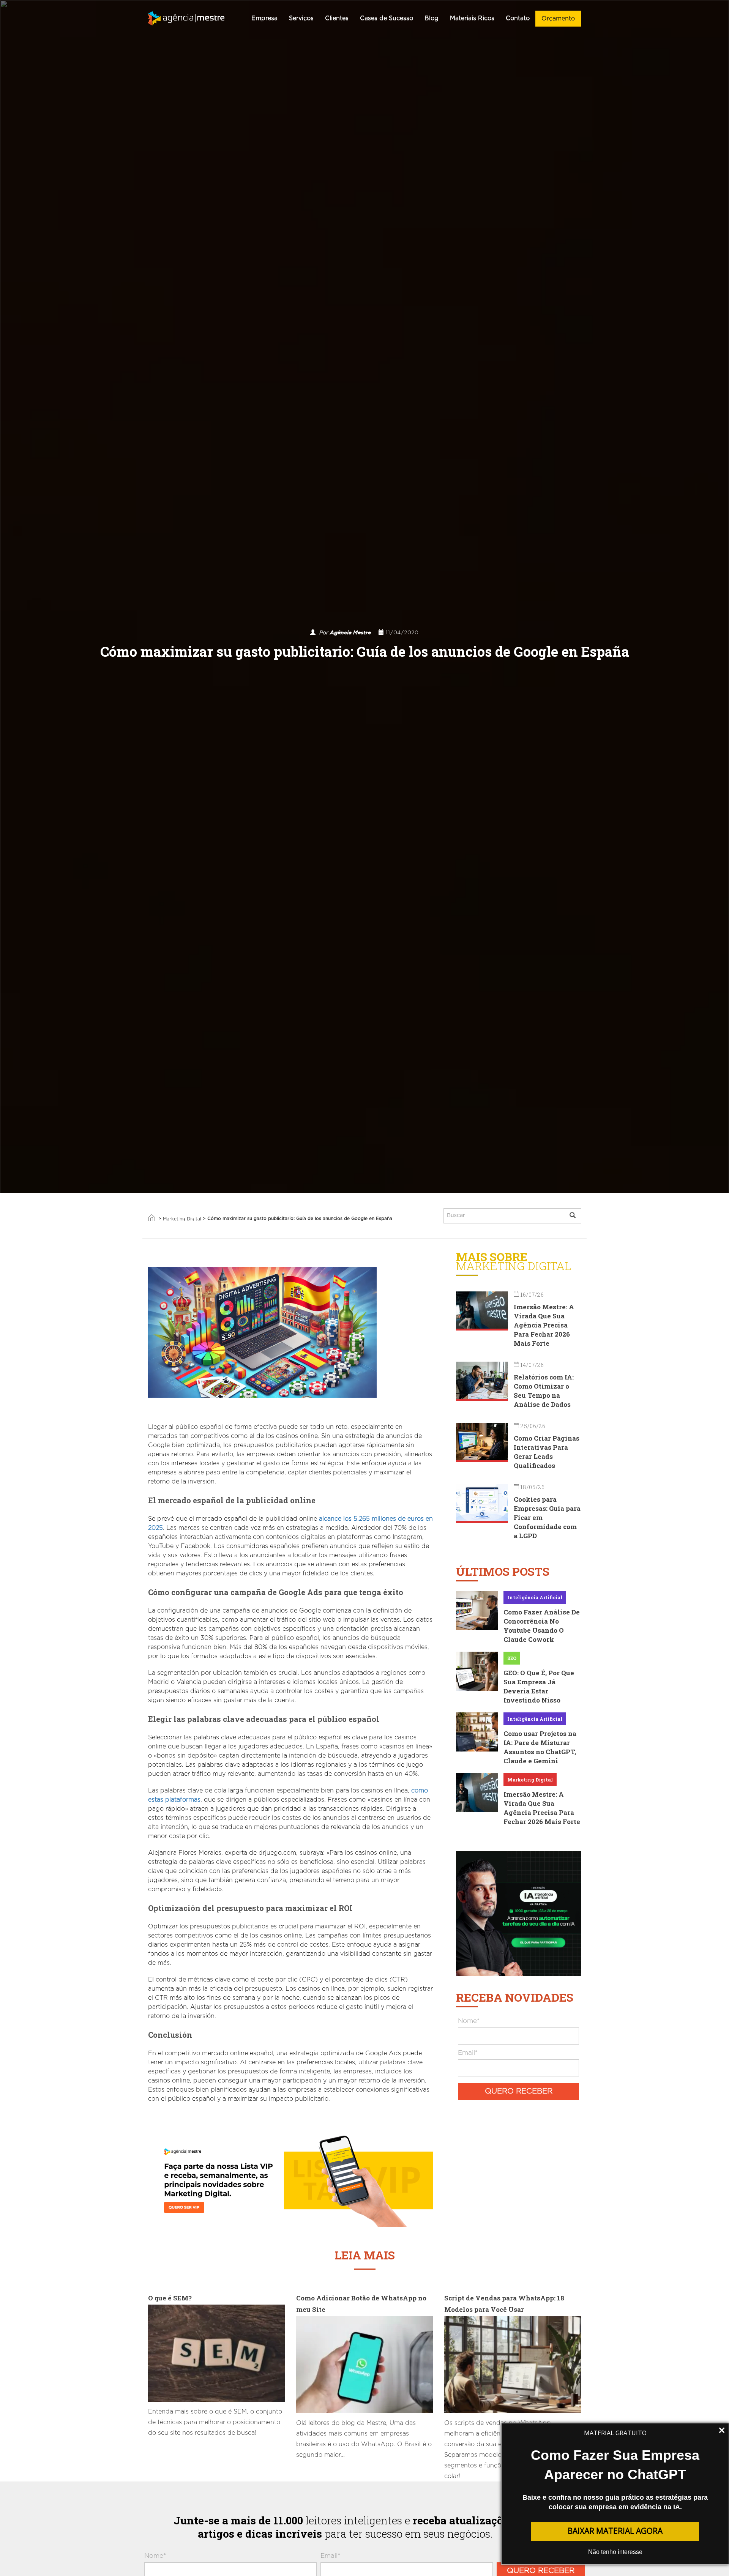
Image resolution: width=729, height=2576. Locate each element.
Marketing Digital (182, 1219)
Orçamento (558, 19)
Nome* (469, 2021)
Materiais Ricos (472, 18)
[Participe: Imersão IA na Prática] (518, 1912)
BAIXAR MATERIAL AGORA (615, 2531)
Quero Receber (519, 2091)
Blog (432, 18)
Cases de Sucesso (387, 18)
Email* (468, 2053)
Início (151, 1218)
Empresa (264, 18)
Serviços (301, 18)
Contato (518, 18)
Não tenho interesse (615, 2552)
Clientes (337, 18)
